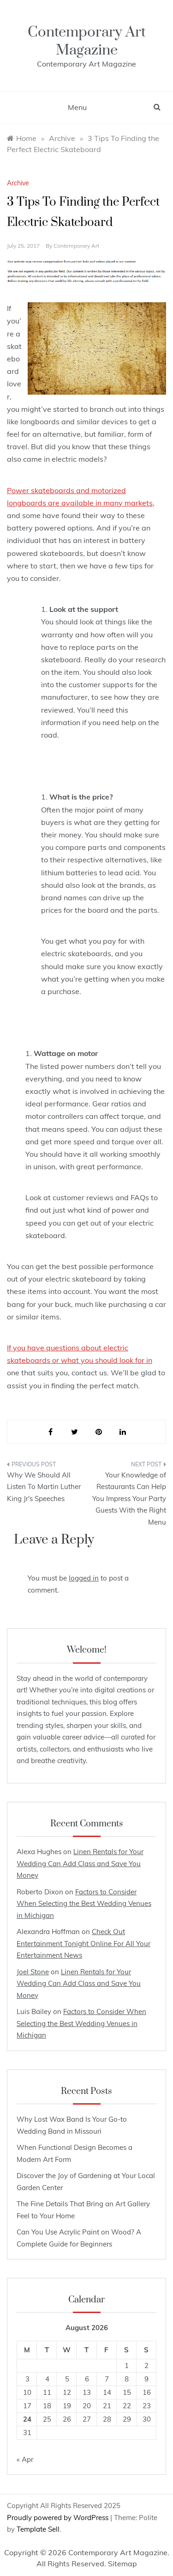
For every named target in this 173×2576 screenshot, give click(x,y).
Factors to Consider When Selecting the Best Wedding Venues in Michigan (84, 1904)
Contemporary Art (76, 246)
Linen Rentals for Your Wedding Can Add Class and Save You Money (80, 1863)
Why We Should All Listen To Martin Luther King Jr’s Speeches (44, 1487)
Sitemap (122, 2564)
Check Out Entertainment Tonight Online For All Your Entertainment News (84, 1943)
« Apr (25, 2459)
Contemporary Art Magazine (87, 41)
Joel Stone (33, 1972)
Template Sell (38, 2529)
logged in (84, 1578)
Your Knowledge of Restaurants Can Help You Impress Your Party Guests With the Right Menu (129, 1499)
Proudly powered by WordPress (59, 2518)
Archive (18, 183)
